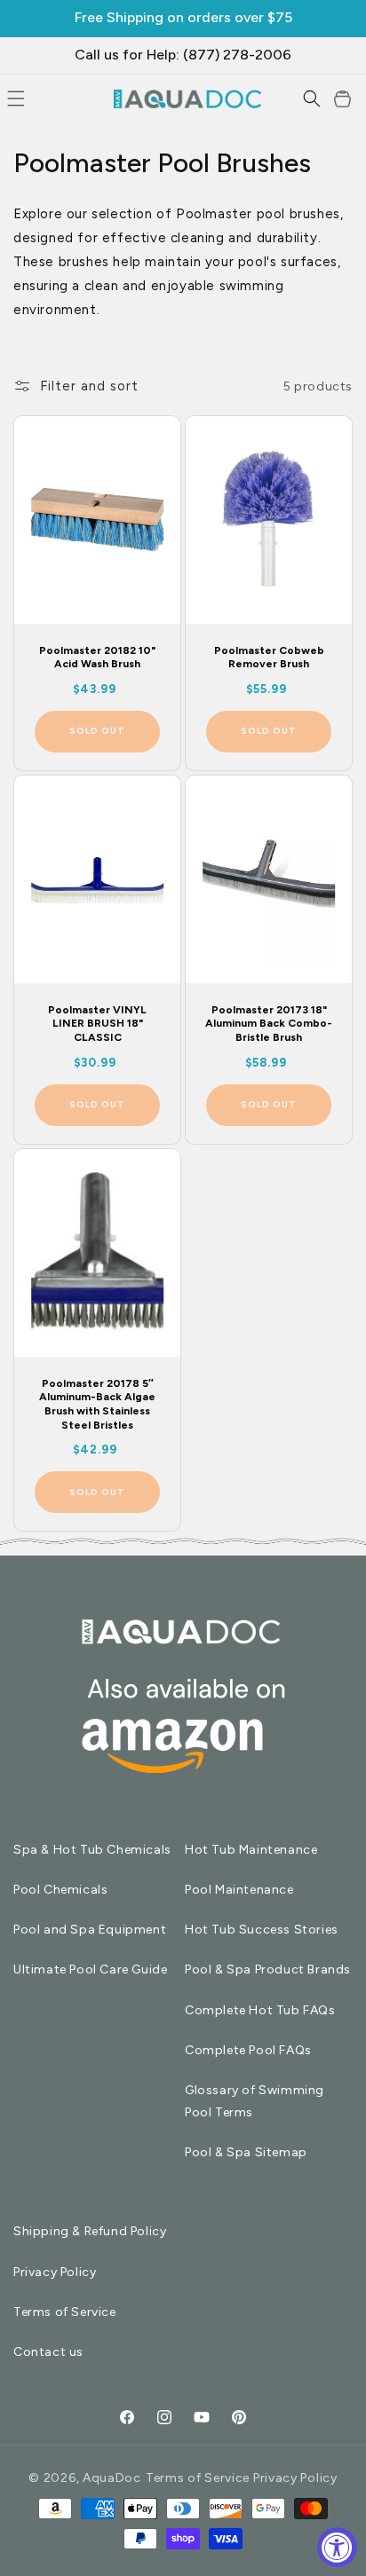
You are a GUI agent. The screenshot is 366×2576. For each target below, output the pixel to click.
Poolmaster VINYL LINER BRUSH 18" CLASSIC (97, 1024)
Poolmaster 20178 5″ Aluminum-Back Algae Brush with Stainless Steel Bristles (97, 1403)
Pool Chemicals (60, 1890)
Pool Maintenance (239, 1890)
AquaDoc (112, 2478)
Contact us (48, 2352)
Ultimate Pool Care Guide (90, 1969)
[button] (312, 98)
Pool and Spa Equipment (90, 1930)
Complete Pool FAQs (248, 2050)
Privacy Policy (55, 2272)
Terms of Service (65, 2312)
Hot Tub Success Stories (262, 1930)
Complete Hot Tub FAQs (260, 2010)
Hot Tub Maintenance (251, 1850)
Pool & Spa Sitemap (246, 2152)
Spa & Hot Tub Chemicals (92, 1850)
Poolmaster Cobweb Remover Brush (269, 658)
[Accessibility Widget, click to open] (337, 2547)
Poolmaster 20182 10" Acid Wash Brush (97, 658)
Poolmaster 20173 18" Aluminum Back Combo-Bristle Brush (269, 1024)
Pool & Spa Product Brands (268, 1969)
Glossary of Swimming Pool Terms (255, 2101)
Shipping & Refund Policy (90, 2231)
